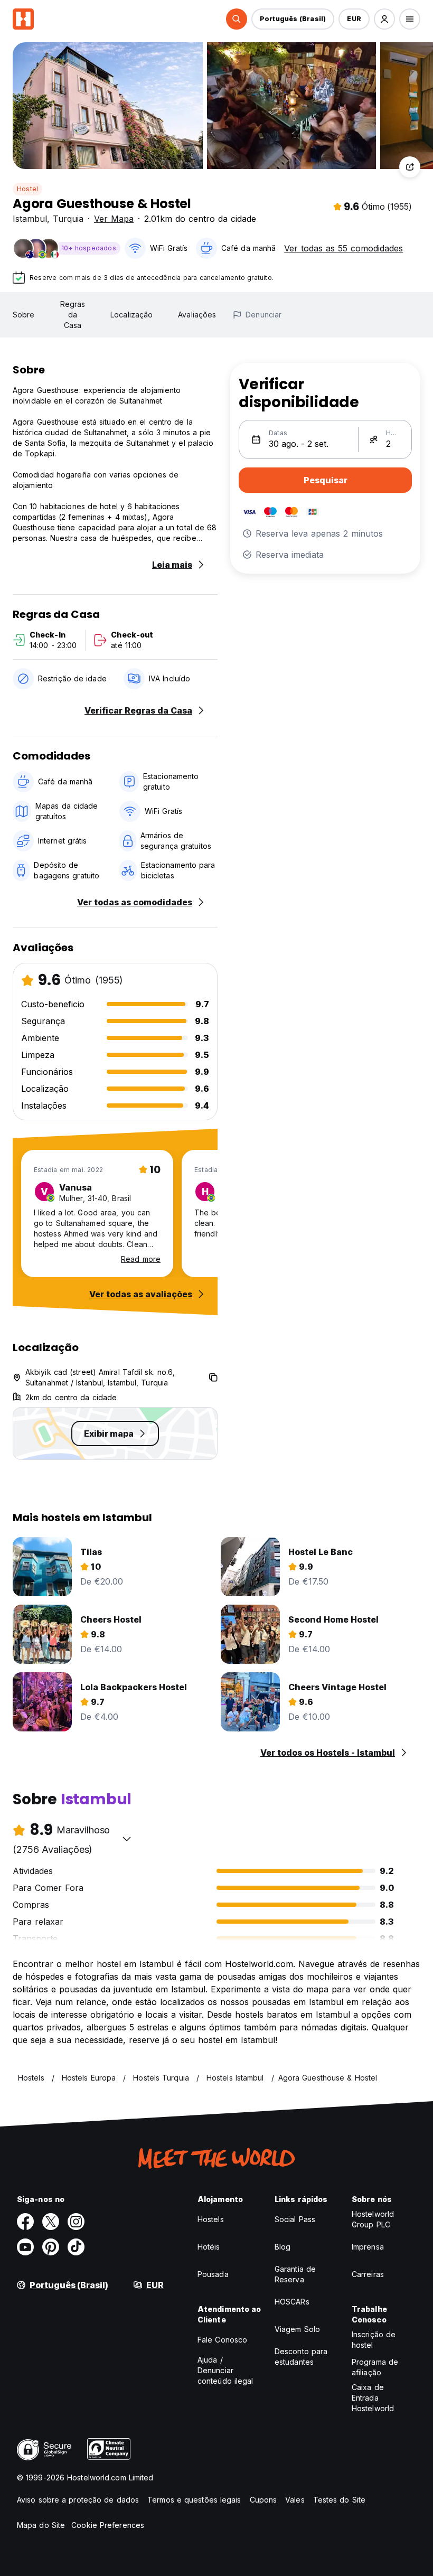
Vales (295, 2500)
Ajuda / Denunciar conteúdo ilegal (225, 2370)
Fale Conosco (222, 2340)
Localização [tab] (131, 315)
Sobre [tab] (24, 315)
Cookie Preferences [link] (108, 2525)
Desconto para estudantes (301, 2357)
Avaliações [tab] (197, 315)
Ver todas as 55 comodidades (343, 248)
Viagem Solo (297, 2329)
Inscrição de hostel (374, 2340)
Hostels (211, 2219)
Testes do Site (339, 2500)
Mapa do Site (41, 2525)
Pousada (213, 2274)
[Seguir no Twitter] (51, 2222)
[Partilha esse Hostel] (410, 167)
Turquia (68, 219)
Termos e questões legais (194, 2500)
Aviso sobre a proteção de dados (78, 2500)
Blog (283, 2247)
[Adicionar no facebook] (25, 2222)
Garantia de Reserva (295, 2274)
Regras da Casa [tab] (73, 315)
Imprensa (368, 2247)
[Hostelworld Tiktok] (76, 2247)
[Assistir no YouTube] (25, 2247)
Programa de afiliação (375, 2367)
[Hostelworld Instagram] (76, 2222)
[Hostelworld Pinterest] (51, 2247)
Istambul (30, 219)
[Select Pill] (237, 19)
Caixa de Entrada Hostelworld (373, 2398)
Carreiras (368, 2274)
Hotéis (209, 2247)
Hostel (27, 189)
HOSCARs (292, 2302)
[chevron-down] (127, 1839)
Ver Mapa (114, 219)
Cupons (263, 2500)
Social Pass (295, 2219)
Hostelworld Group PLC (373, 2219)
